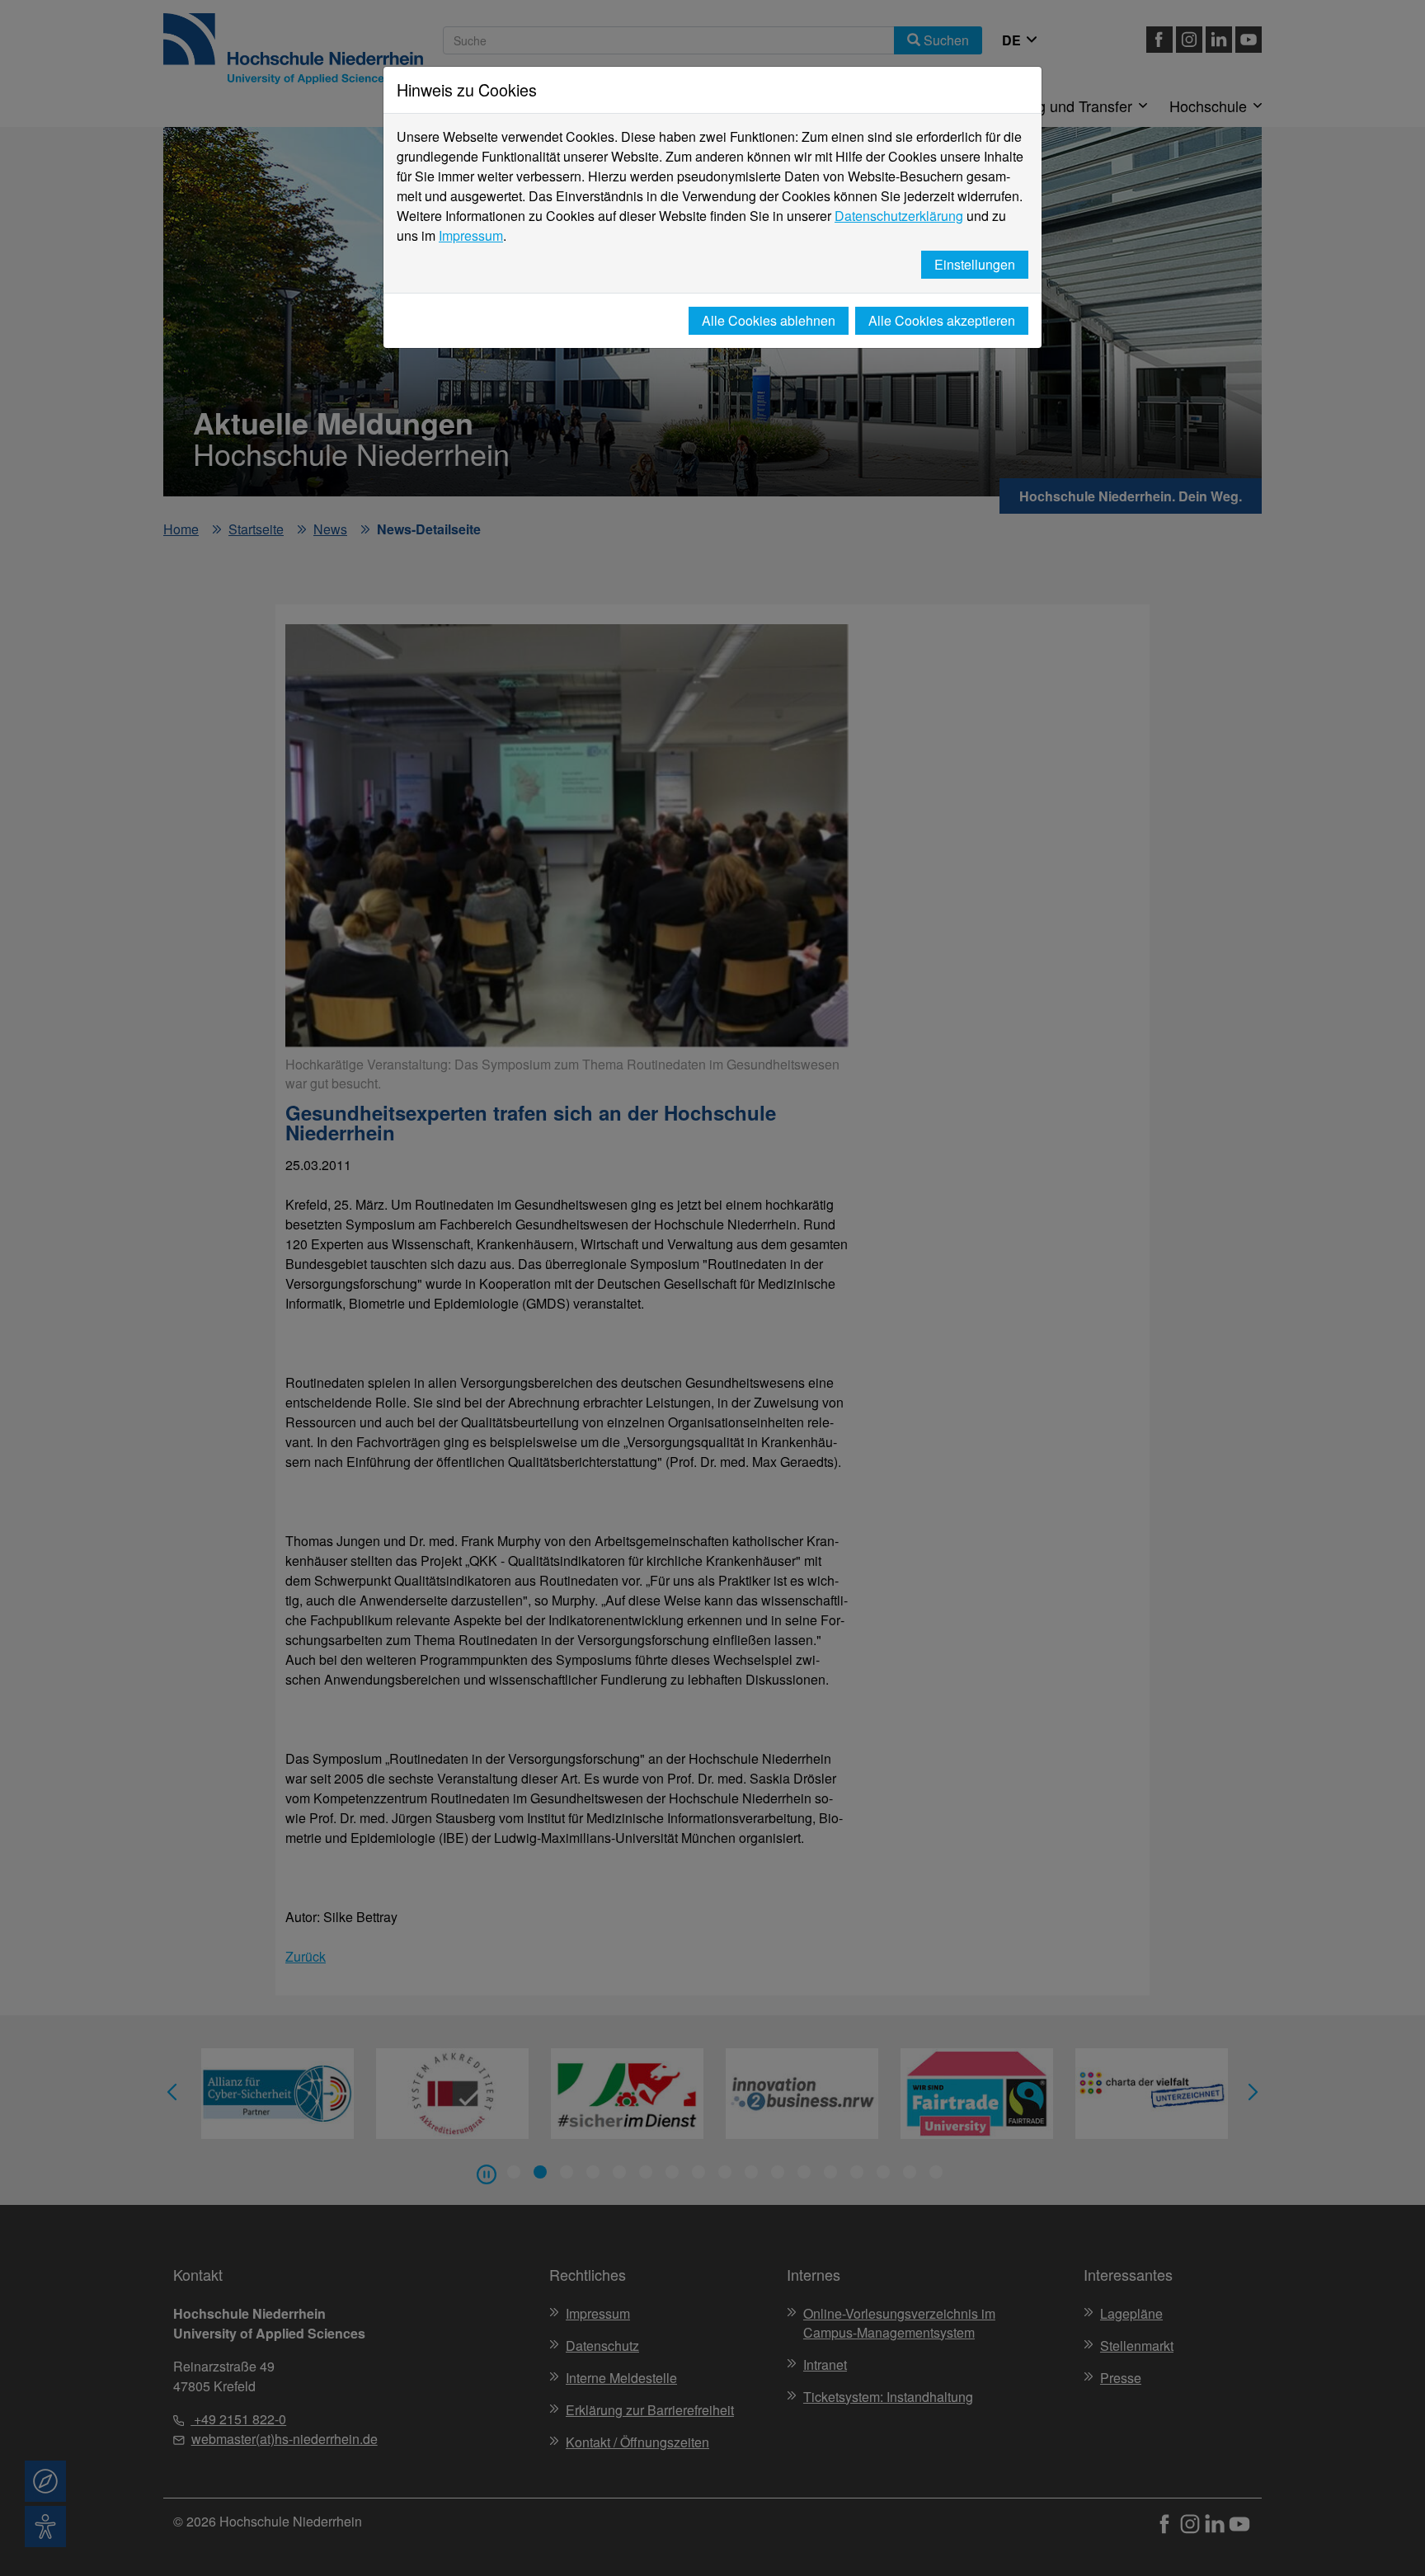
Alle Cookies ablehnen (769, 320)
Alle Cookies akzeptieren (942, 320)
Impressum (471, 235)
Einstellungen (975, 264)
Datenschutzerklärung (899, 216)
